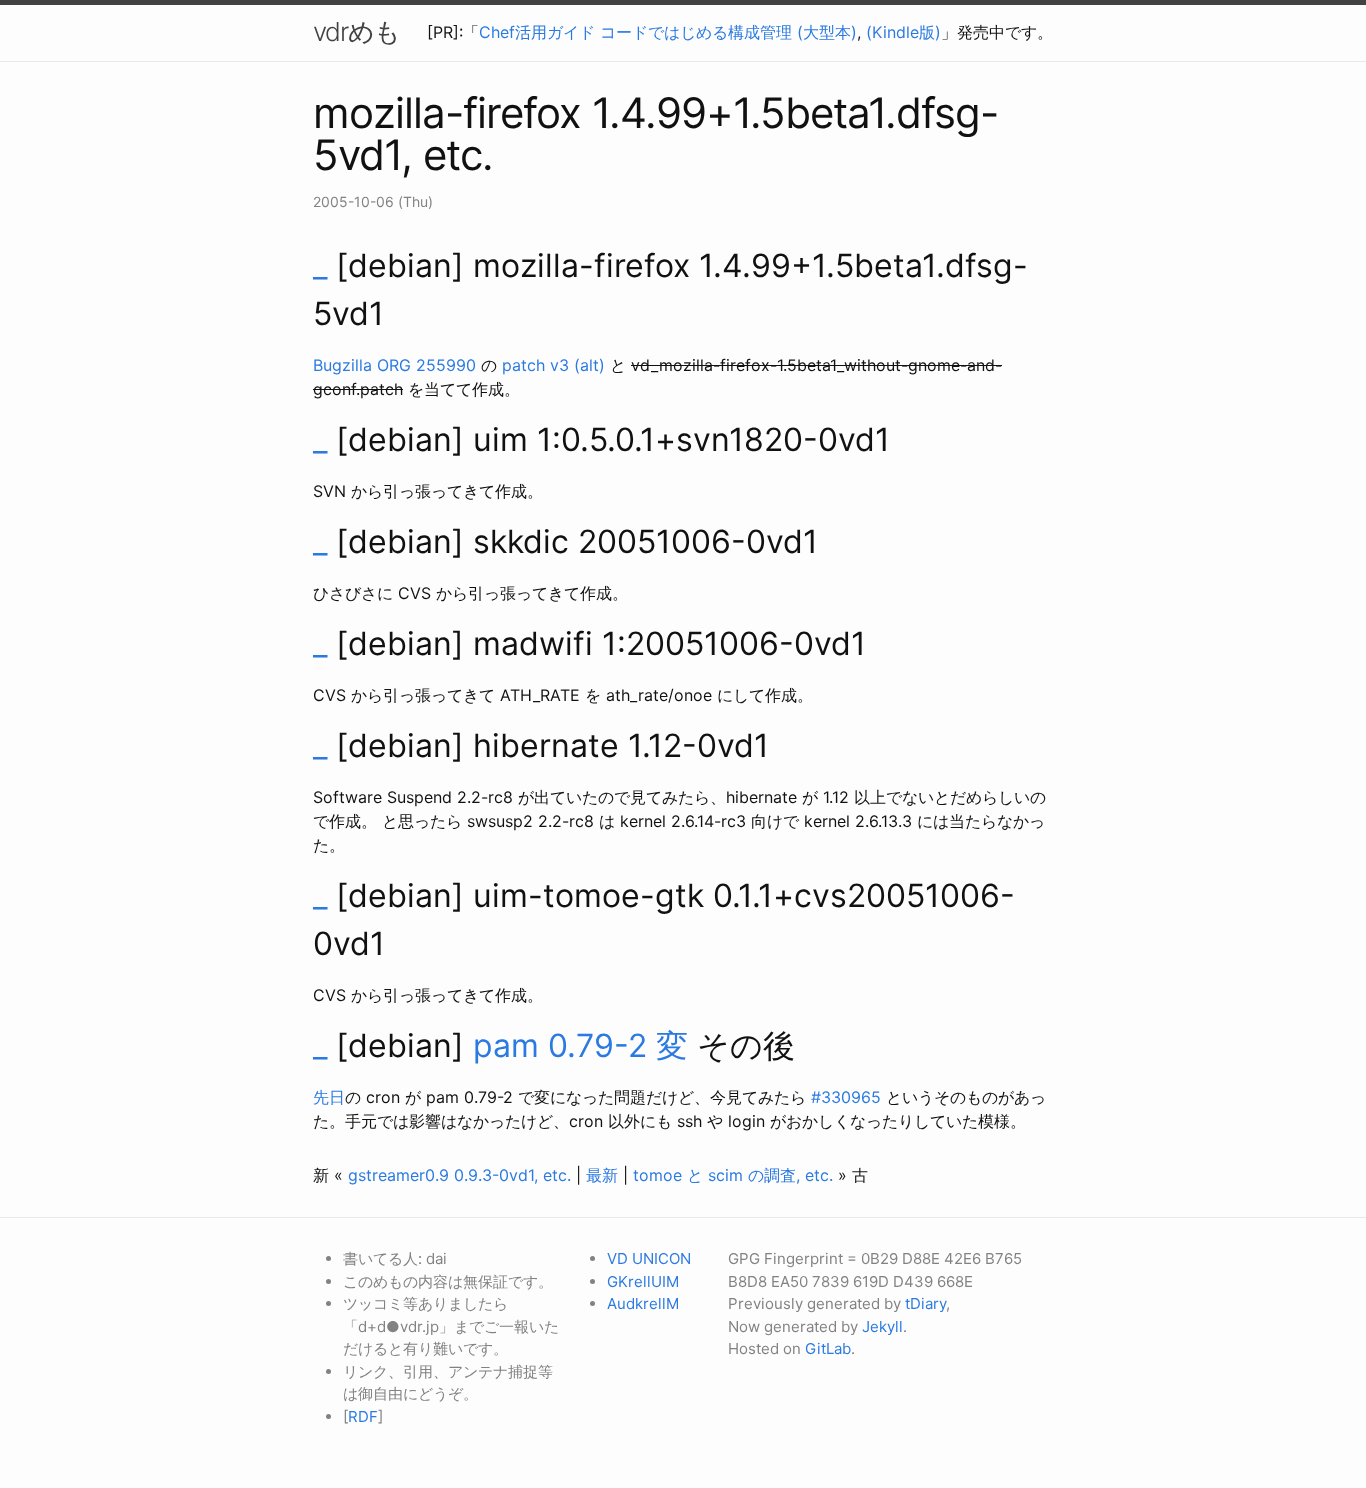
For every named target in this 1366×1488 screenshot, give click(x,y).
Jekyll (882, 1326)
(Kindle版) (903, 32)
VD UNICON (649, 1258)
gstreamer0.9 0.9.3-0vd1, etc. (459, 1175)
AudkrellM (643, 1303)
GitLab (828, 1348)
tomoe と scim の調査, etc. (733, 1175)
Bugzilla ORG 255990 (394, 365)
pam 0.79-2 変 (580, 1045)
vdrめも (356, 31)
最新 (602, 1175)
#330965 (846, 1097)
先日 (329, 1097)
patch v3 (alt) (553, 365)
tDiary (925, 1303)
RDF (363, 1416)
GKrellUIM (643, 1281)
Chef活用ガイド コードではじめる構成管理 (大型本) (668, 32)
